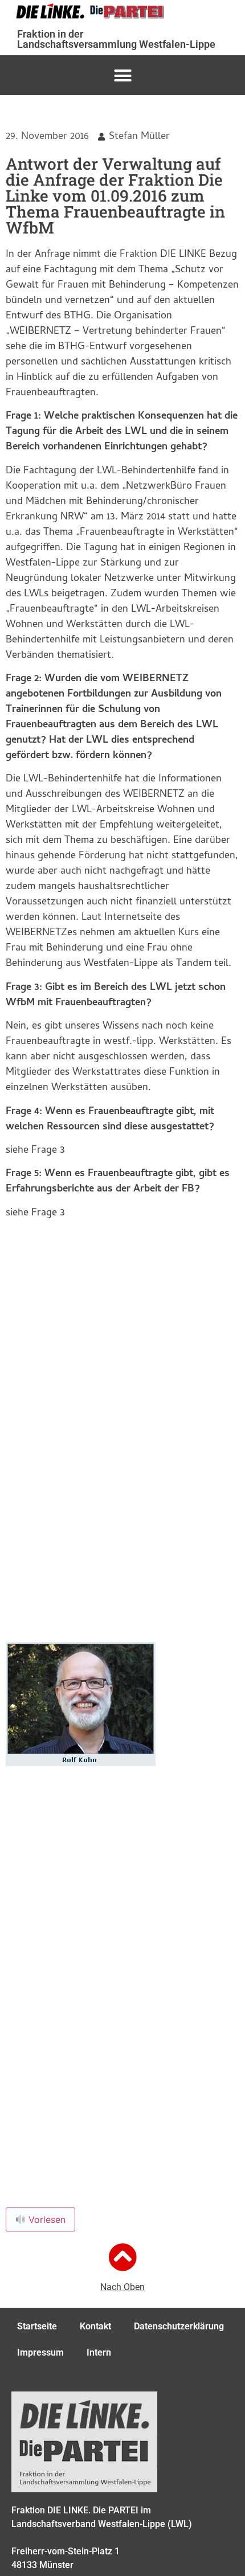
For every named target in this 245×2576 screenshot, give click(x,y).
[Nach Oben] (122, 2257)
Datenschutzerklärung (179, 2326)
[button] (122, 75)
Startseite (37, 2326)
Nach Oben (122, 2287)
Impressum (40, 2352)
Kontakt (95, 2326)
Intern (99, 2352)
